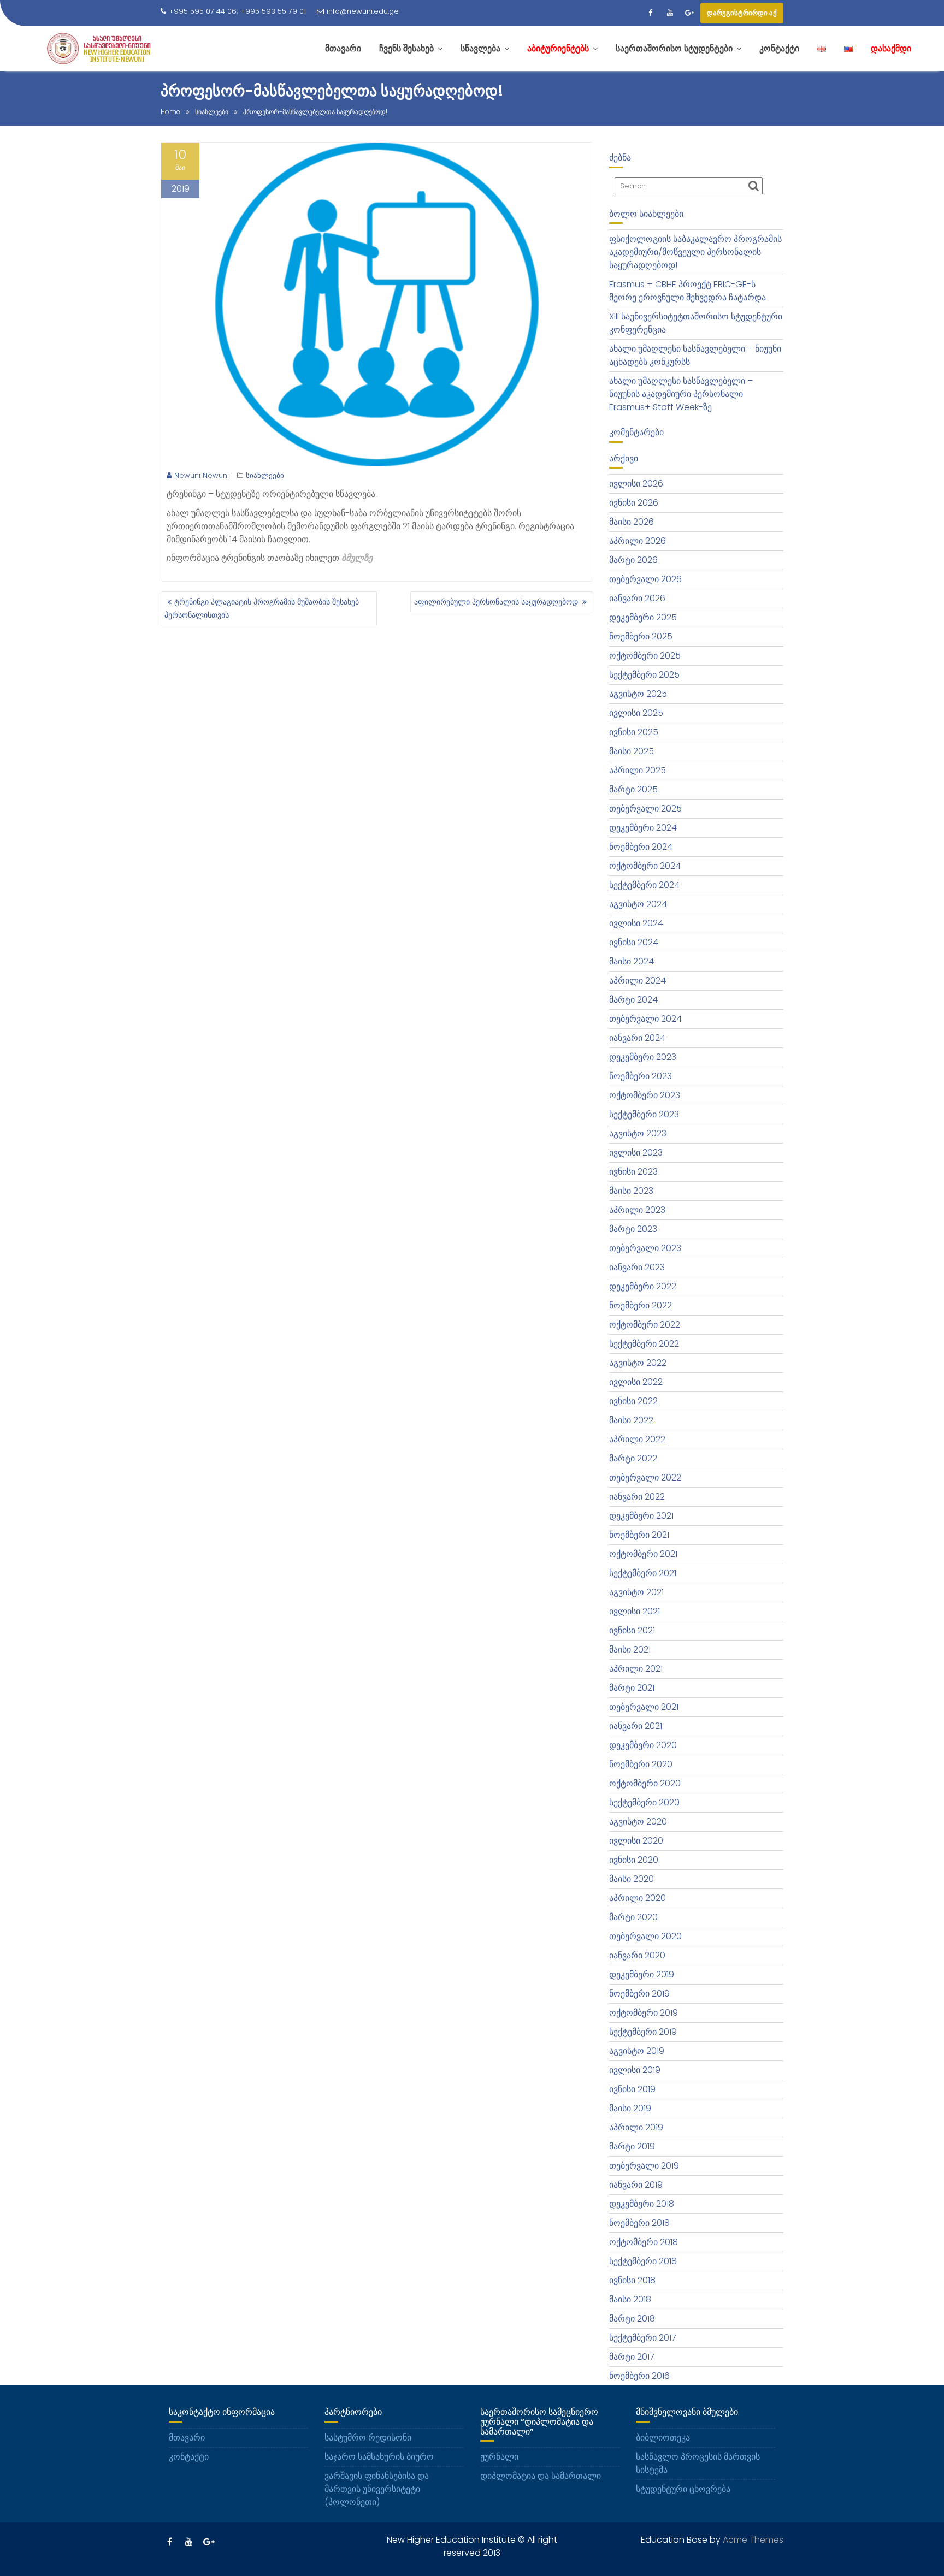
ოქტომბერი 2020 (645, 1783)
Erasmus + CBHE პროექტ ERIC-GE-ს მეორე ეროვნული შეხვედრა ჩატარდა (688, 291)
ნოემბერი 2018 (639, 2223)
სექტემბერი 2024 (644, 885)
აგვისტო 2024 (638, 904)
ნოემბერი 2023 (641, 1076)
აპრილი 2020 (638, 1898)
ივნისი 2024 (634, 942)
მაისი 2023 (631, 1191)
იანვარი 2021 (636, 1726)
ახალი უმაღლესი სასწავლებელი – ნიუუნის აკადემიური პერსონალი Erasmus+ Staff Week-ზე (681, 394)
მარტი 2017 (632, 2357)
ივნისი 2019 (632, 2089)
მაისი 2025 (632, 751)
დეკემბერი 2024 (643, 828)
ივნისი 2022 (633, 1401)
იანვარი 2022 (637, 1497)
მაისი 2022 (631, 1420)
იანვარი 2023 (637, 1267)
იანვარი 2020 (637, 1955)
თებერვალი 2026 (645, 579)
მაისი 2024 (632, 961)
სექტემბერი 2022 (644, 1344)
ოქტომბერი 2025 (645, 656)
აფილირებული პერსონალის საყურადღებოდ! (497, 602)
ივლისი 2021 (635, 1611)
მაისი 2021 (630, 1650)
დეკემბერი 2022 (643, 1286)
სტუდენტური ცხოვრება (683, 2489)
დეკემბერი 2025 (643, 617)
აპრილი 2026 (638, 541)
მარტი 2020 (633, 1917)
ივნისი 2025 (634, 732)
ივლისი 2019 (635, 2070)
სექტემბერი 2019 (643, 2032)
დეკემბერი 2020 (643, 1745)
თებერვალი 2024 (645, 1019)
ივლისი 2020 (636, 1841)
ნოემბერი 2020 (641, 1764)
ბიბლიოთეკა (663, 2438)
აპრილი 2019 (636, 2127)
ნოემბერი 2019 (639, 1994)
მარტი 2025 (633, 789)
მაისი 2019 (630, 2108)
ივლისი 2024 (636, 923)
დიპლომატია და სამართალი (541, 2476)
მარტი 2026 (633, 560)
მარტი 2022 (633, 1458)
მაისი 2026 (632, 522)
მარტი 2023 (633, 1229)
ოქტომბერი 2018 (644, 2242)
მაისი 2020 (632, 1879)
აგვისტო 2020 (638, 1822)
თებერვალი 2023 (645, 1248)
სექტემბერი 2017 (643, 2338)
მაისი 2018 (630, 2299)
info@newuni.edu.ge (363, 11)
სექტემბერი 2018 (643, 2261)
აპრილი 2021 (636, 1669)
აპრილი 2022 (637, 1439)
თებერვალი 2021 (644, 1707)
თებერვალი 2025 (645, 809)
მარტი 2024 (633, 1000)
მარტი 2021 (632, 1688)
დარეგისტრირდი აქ (742, 13)
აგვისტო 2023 (638, 1133)
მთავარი (187, 2438)
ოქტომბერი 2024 (645, 866)
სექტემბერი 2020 (644, 1802)
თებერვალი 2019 (644, 2166)
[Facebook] (650, 13)
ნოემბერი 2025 (641, 636)
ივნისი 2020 (634, 1860)
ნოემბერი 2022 (641, 1305)
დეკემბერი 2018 (642, 2204)
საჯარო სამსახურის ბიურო (379, 2457)
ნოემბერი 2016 (639, 2376)
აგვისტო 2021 (636, 1592)
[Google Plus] (689, 13)
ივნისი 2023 (633, 1172)
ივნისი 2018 (632, 2280)
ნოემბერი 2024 (641, 847)
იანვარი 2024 (637, 1038)
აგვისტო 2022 (638, 1363)
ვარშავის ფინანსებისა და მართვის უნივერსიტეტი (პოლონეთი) (377, 2489)
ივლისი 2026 (636, 484)
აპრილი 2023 (637, 1210)
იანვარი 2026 (637, 598)
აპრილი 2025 (638, 770)
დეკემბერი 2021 (641, 1516)
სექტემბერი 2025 (644, 675)
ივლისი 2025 (636, 713)
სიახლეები (265, 475)
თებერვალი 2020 (645, 1936)
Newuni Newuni (202, 475)
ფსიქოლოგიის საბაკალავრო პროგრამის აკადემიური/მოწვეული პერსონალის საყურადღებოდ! (695, 252)
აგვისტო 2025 (638, 694)
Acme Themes (753, 2540)
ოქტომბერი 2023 (645, 1095)
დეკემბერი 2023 (643, 1057)
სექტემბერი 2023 (644, 1114)
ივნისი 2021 (632, 1630)
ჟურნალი (499, 2457)
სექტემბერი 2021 (643, 1573)
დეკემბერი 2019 (642, 1974)
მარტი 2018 (632, 2319)
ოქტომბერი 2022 (645, 1325)
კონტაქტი (189, 2457)
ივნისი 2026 (634, 503)
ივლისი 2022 (636, 1382)
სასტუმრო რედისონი (368, 2438)
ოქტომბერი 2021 (643, 1554)
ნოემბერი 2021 (639, 1535)
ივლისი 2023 (636, 1153)
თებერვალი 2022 (645, 1478)
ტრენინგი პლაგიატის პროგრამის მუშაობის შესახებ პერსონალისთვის (262, 608)
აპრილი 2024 (638, 981)
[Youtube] (670, 13)
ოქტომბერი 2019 (644, 2013)
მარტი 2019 (632, 2146)
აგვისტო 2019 (637, 2051)
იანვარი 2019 (636, 2185)
